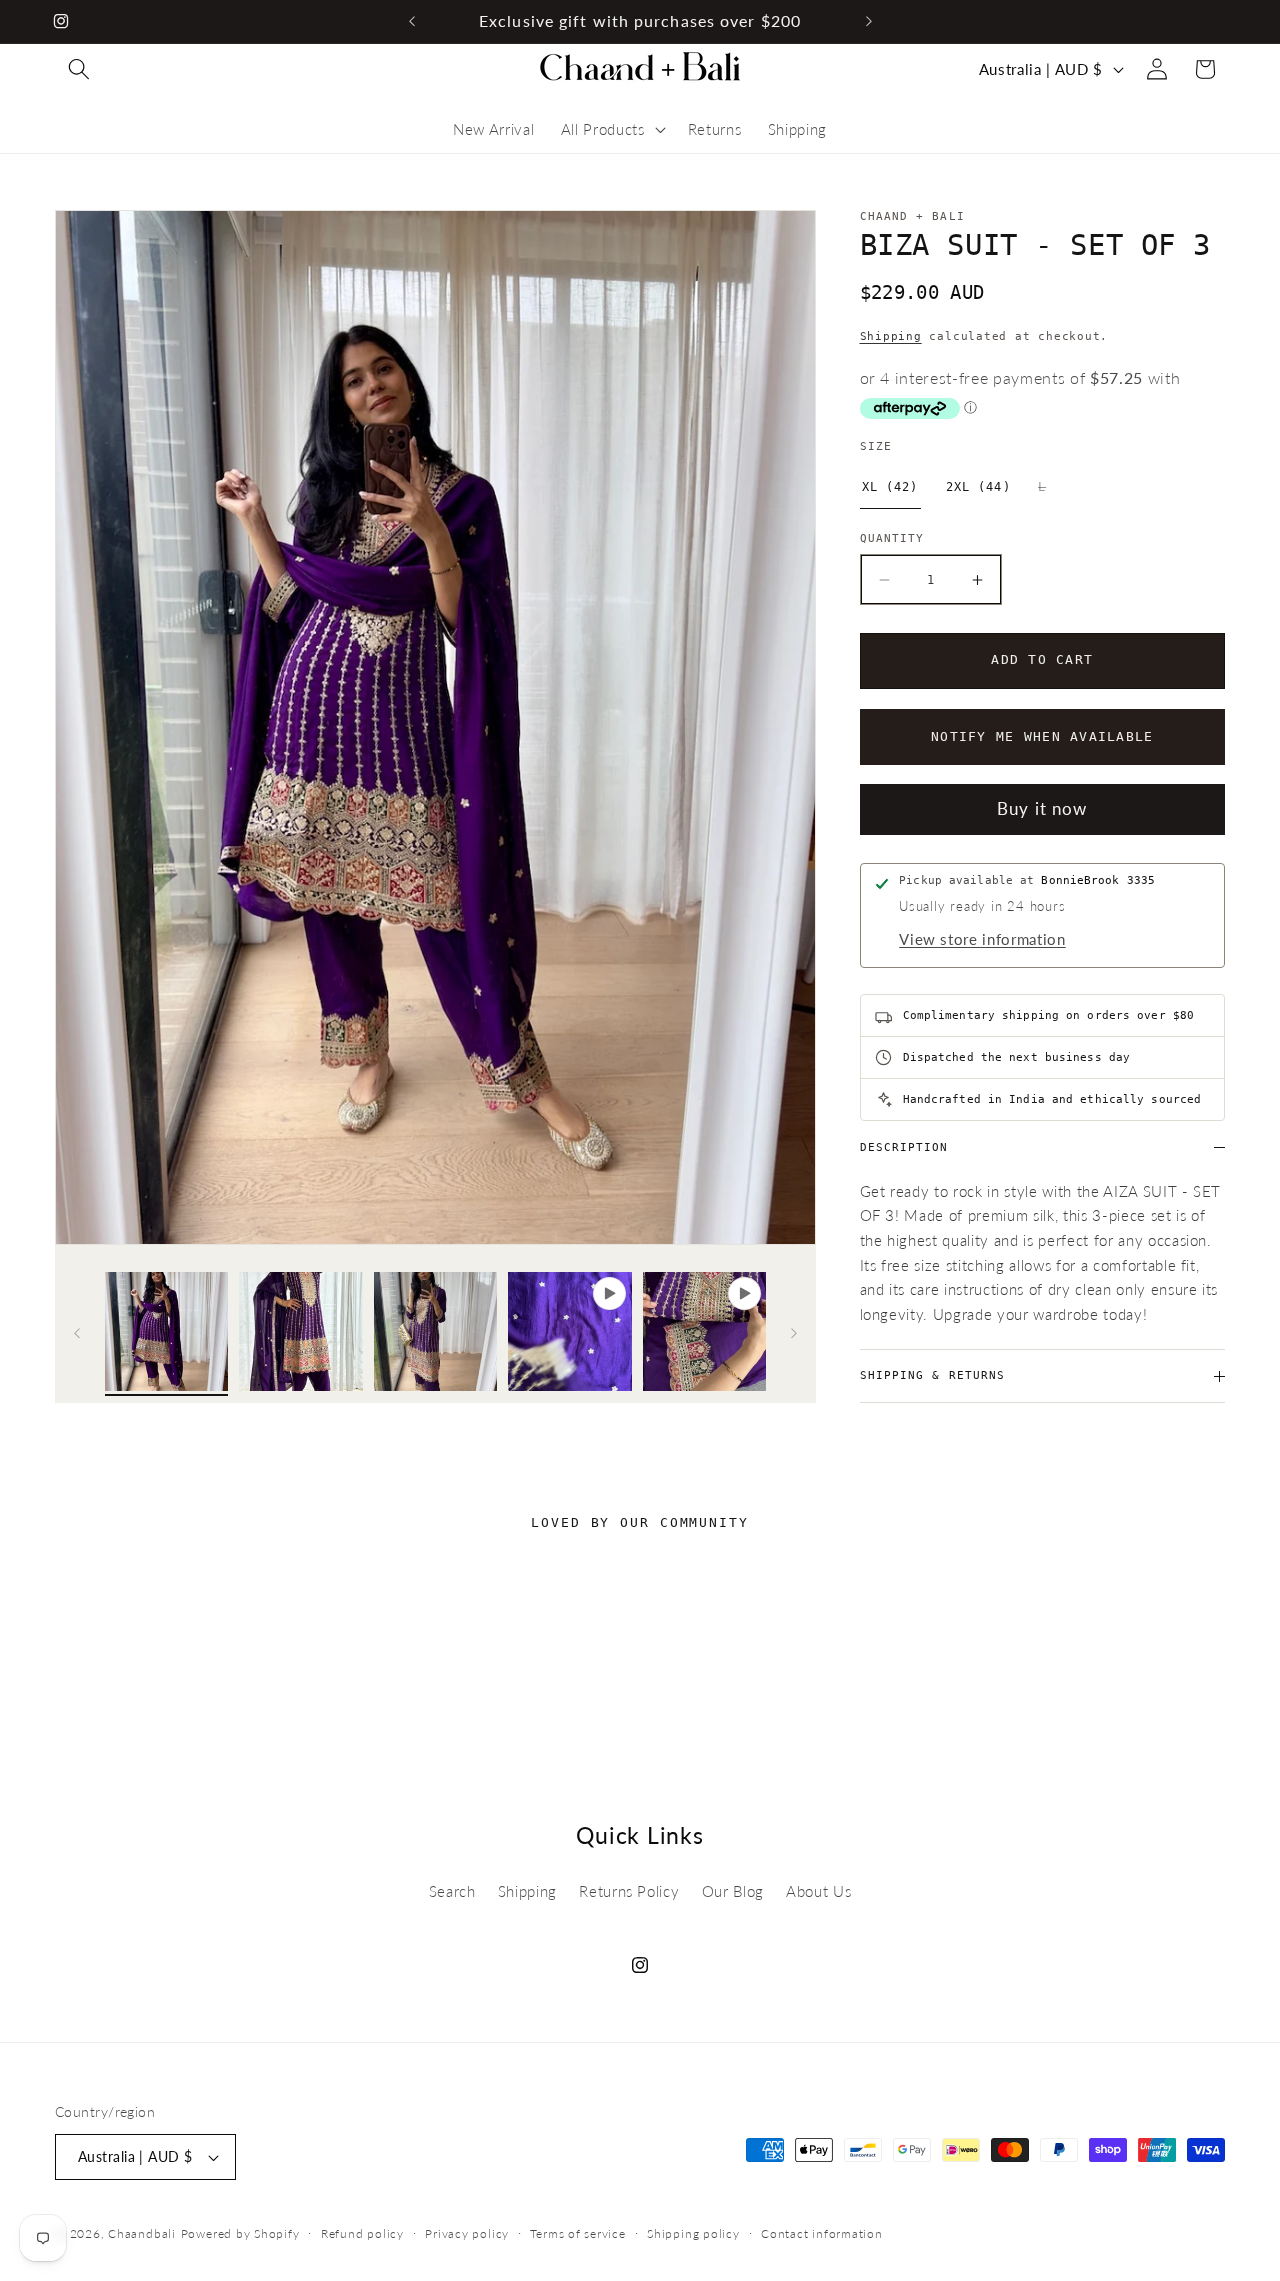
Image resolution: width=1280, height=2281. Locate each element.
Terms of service (577, 2233)
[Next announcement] (869, 21)
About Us (818, 1891)
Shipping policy (693, 2233)
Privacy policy (467, 2233)
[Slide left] (77, 1334)
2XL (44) (978, 487)
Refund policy (362, 2233)
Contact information (822, 2233)
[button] (79, 69)
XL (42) (890, 487)
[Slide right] (794, 1334)
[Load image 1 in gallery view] (167, 1334)
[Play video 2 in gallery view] (705, 1334)
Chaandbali (142, 2233)
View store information (982, 939)
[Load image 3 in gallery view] (436, 1334)
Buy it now (1042, 809)
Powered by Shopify (240, 2233)
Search (452, 1891)
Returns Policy (629, 1891)
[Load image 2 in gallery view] (301, 1334)
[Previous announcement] (412, 21)
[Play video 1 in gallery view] (570, 1334)
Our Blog (733, 1891)
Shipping (891, 336)
